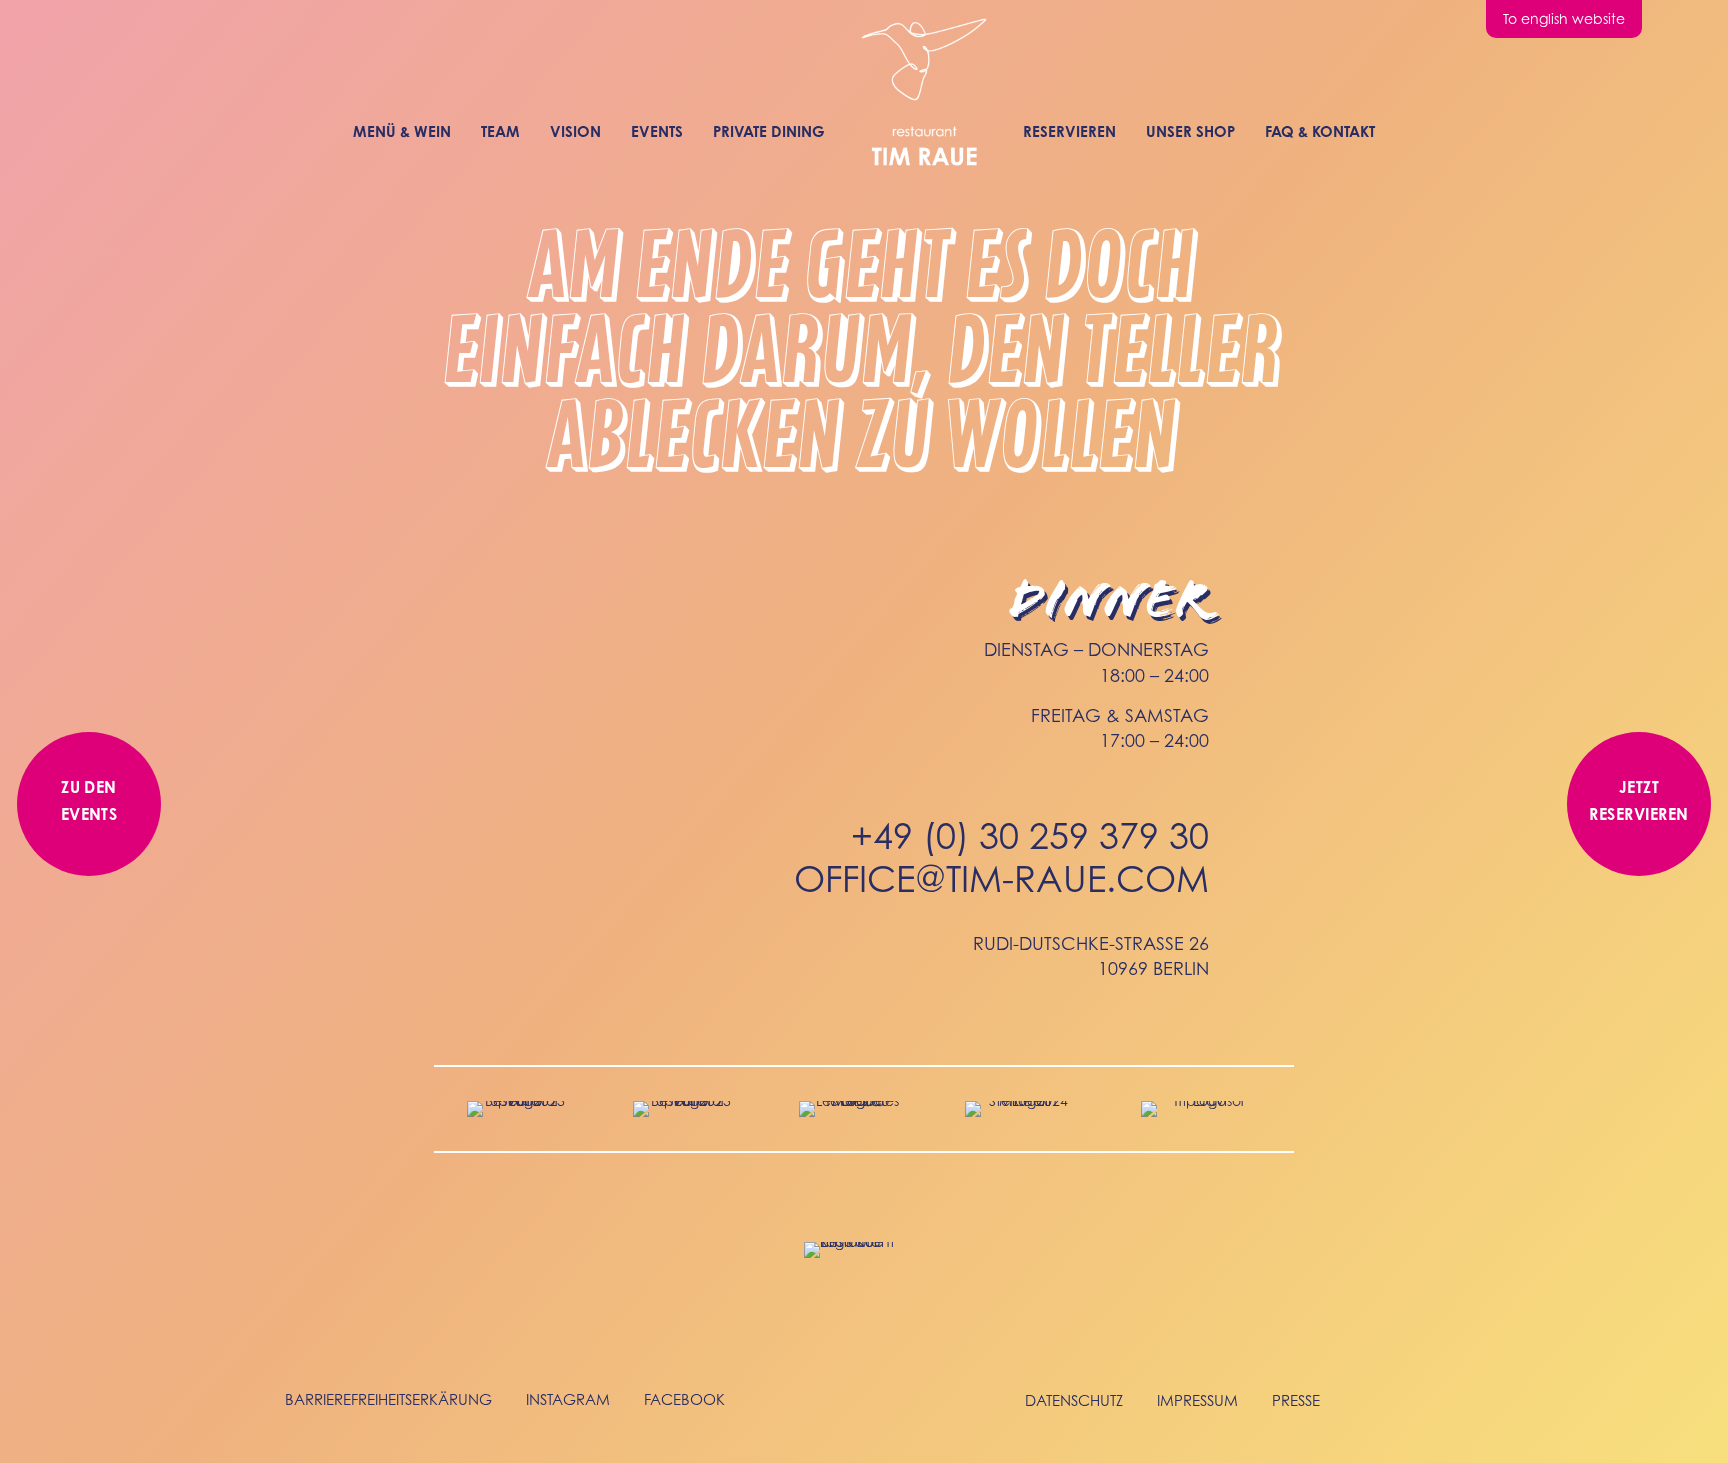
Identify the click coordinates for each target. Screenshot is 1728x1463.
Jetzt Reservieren (1638, 800)
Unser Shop (1190, 131)
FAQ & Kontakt (1320, 131)
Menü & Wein (402, 131)
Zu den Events (89, 800)
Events (657, 131)
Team (500, 131)
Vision (575, 131)
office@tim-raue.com (1001, 878)
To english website (1564, 18)
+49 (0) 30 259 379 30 (1030, 835)
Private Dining (769, 131)
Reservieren (1069, 131)
